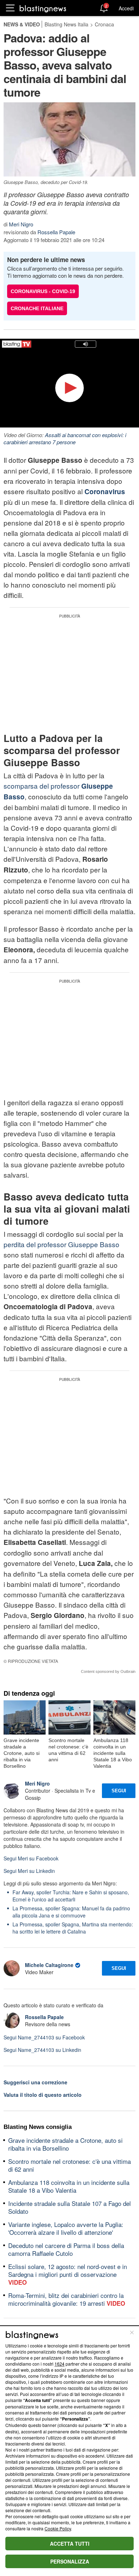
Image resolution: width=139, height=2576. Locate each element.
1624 (60, 2364)
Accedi (126, 8)
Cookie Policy (58, 2528)
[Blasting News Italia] (43, 8)
